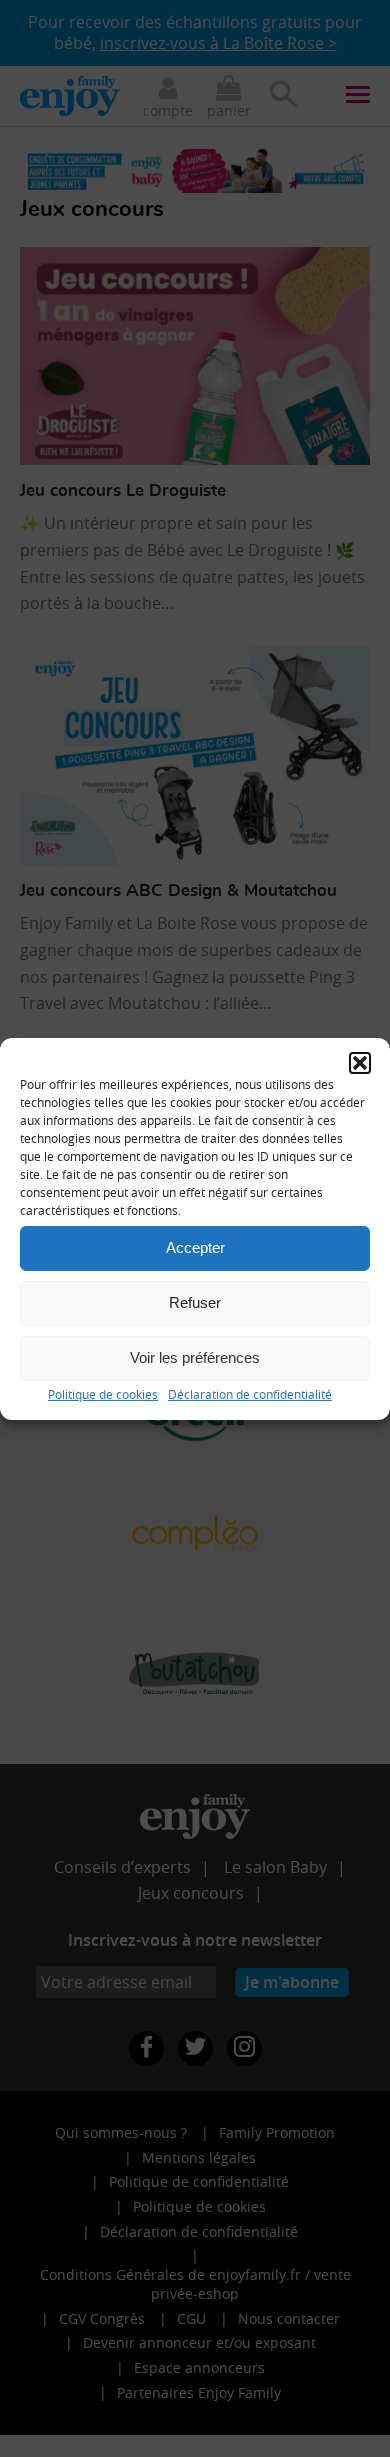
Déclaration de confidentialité (250, 1393)
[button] (360, 1062)
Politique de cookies (103, 1393)
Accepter (195, 1247)
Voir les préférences (195, 1357)
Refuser (195, 1302)
